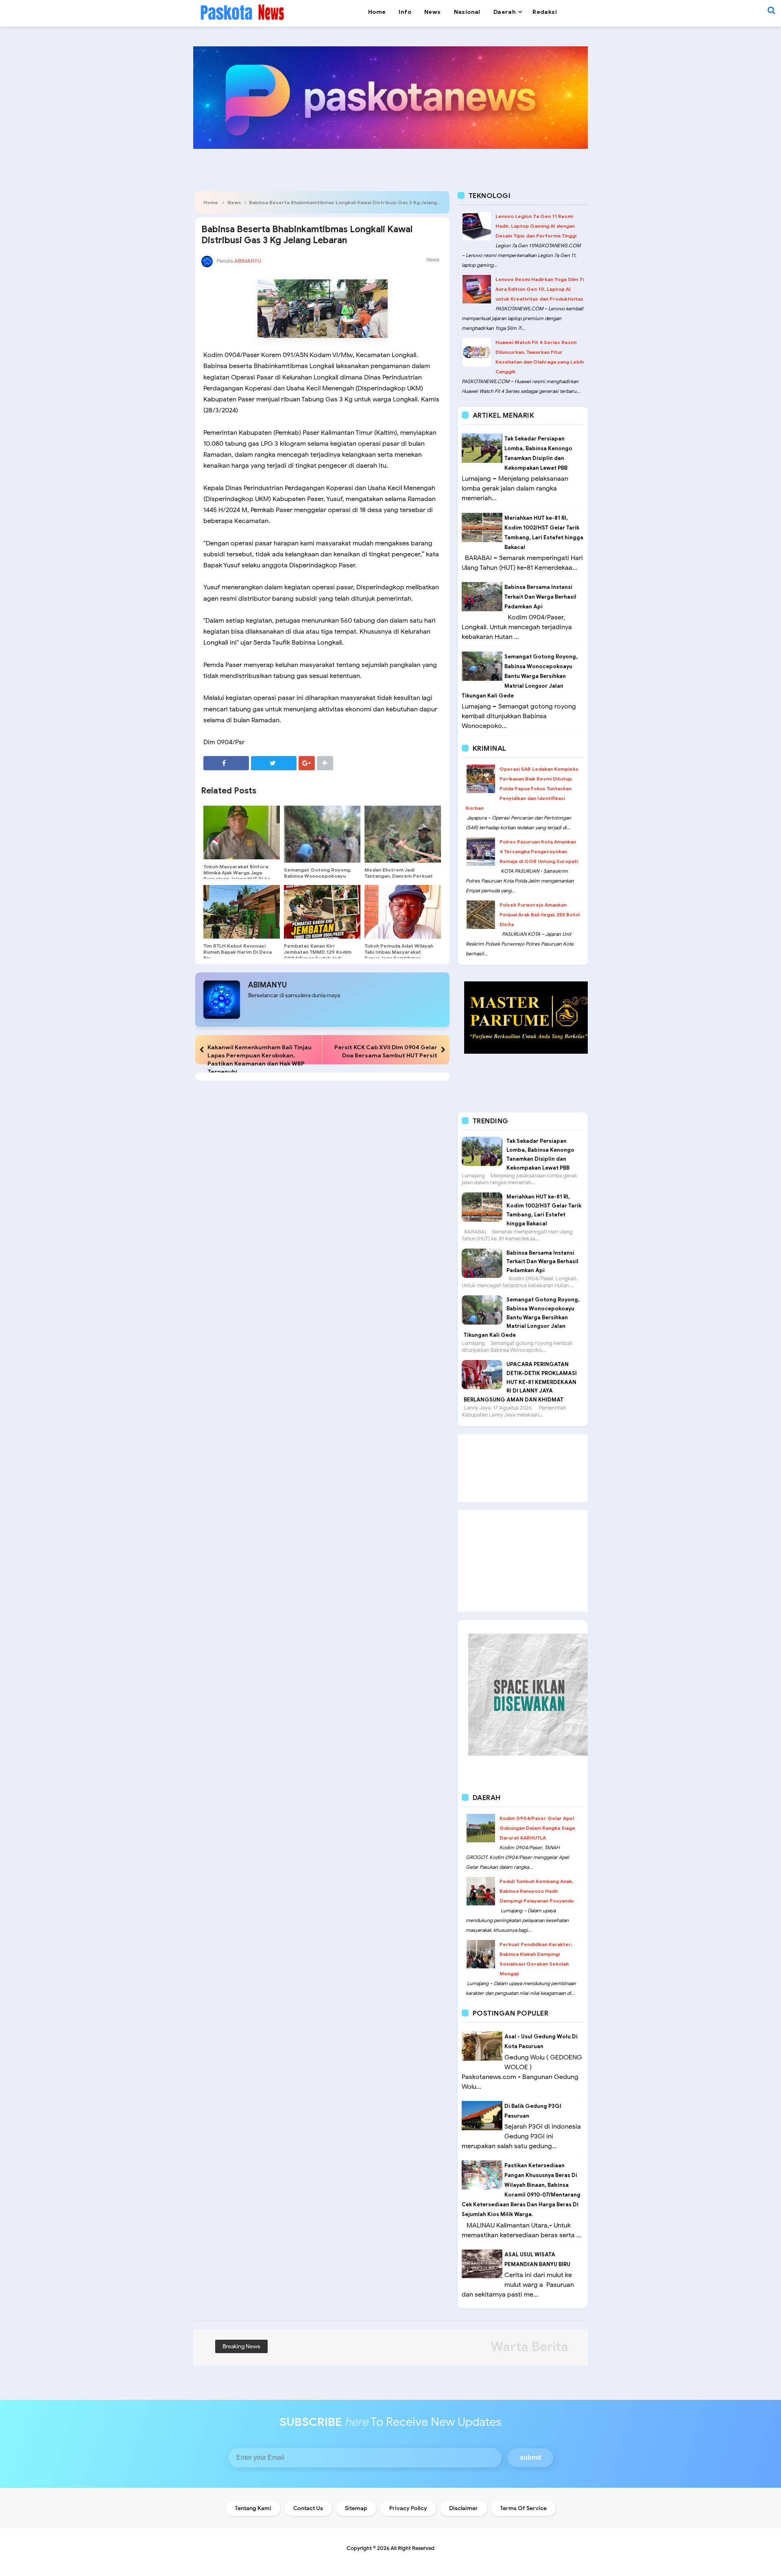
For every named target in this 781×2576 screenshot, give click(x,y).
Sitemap (356, 2508)
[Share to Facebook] (226, 763)
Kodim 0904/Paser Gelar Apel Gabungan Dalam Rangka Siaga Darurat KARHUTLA (537, 1828)
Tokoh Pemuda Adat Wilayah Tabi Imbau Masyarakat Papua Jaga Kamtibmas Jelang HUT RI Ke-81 (399, 955)
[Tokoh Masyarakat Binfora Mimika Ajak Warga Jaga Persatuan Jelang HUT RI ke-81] (242, 833)
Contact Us (308, 2508)
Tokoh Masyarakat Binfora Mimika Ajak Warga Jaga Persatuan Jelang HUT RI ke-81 (238, 876)
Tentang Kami (253, 2508)
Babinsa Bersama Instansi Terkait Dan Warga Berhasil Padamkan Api (540, 597)
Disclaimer (464, 2508)
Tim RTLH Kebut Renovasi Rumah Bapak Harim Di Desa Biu (238, 952)
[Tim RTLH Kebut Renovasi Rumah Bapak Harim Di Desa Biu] (242, 912)
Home (211, 202)
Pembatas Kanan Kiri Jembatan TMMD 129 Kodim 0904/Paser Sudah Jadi (318, 952)
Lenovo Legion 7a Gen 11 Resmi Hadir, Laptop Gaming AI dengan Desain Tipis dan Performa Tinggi (536, 226)
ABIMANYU (267, 985)
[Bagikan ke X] (274, 763)
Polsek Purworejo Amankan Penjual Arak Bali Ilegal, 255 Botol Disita (540, 914)
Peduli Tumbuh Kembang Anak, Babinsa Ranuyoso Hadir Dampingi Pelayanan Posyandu (537, 1891)
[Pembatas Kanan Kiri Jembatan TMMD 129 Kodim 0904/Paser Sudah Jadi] (322, 912)
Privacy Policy (408, 2508)
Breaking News (241, 2346)
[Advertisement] (523, 1468)
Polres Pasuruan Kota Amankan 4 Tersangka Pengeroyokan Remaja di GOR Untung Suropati (539, 851)
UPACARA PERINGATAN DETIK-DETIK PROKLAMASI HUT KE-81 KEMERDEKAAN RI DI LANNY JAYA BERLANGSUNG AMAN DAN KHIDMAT (520, 1382)
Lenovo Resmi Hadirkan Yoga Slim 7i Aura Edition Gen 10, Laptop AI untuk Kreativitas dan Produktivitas (540, 289)
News (234, 202)
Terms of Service (523, 2508)
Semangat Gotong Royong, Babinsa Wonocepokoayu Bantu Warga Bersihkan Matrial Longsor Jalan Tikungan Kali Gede (520, 676)
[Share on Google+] (307, 763)
